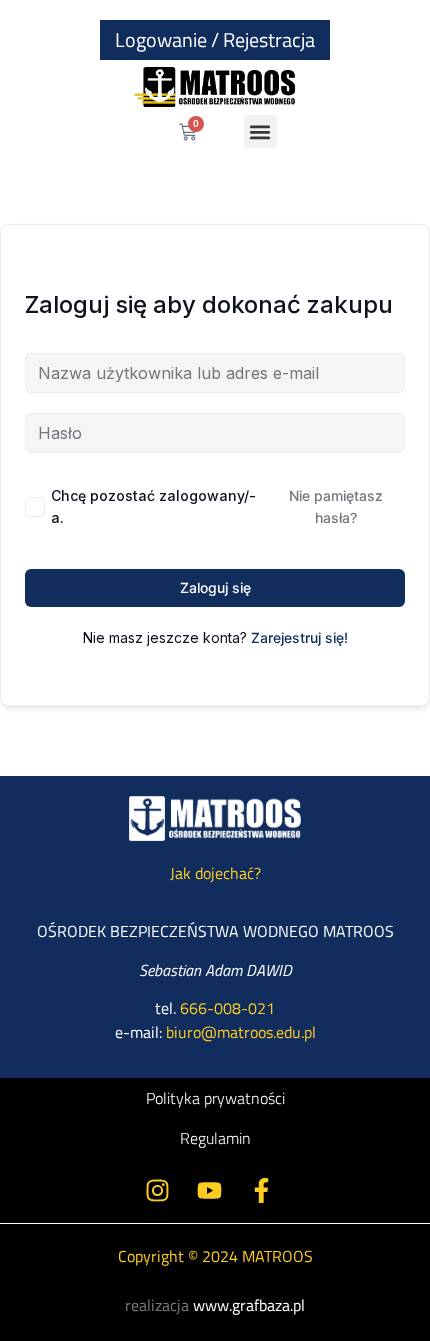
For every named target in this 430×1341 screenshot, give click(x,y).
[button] (260, 131)
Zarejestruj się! (299, 637)
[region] (215, 1078)
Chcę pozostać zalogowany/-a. (153, 506)
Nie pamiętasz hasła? (336, 506)
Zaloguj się (215, 587)
